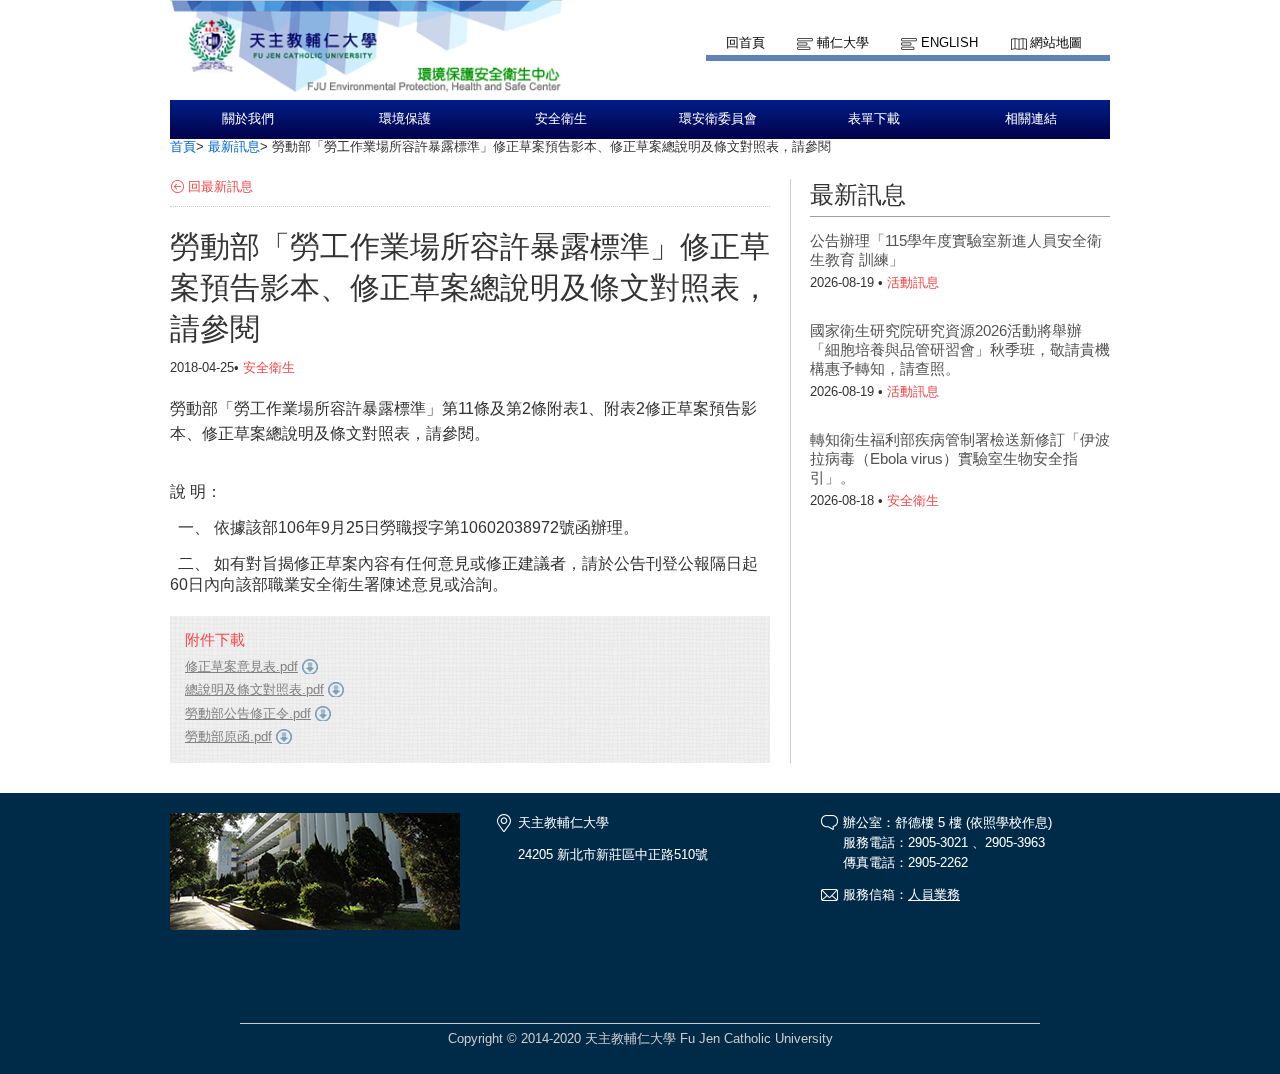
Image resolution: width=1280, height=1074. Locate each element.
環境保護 (405, 119)
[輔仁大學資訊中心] (366, 90)
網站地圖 (1056, 42)
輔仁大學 (843, 42)
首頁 (183, 146)
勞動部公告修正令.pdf (248, 713)
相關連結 (1031, 119)
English (949, 42)
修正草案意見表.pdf (241, 666)
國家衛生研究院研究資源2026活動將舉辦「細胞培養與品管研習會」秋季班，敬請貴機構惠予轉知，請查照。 (960, 349)
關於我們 (248, 119)
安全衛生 (561, 119)
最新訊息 (234, 146)
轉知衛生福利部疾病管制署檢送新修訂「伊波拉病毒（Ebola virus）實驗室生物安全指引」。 (960, 458)
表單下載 (874, 119)
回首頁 (745, 42)
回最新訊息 (220, 186)
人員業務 (934, 894)
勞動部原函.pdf (228, 736)
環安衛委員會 (718, 119)
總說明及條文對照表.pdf (254, 689)
